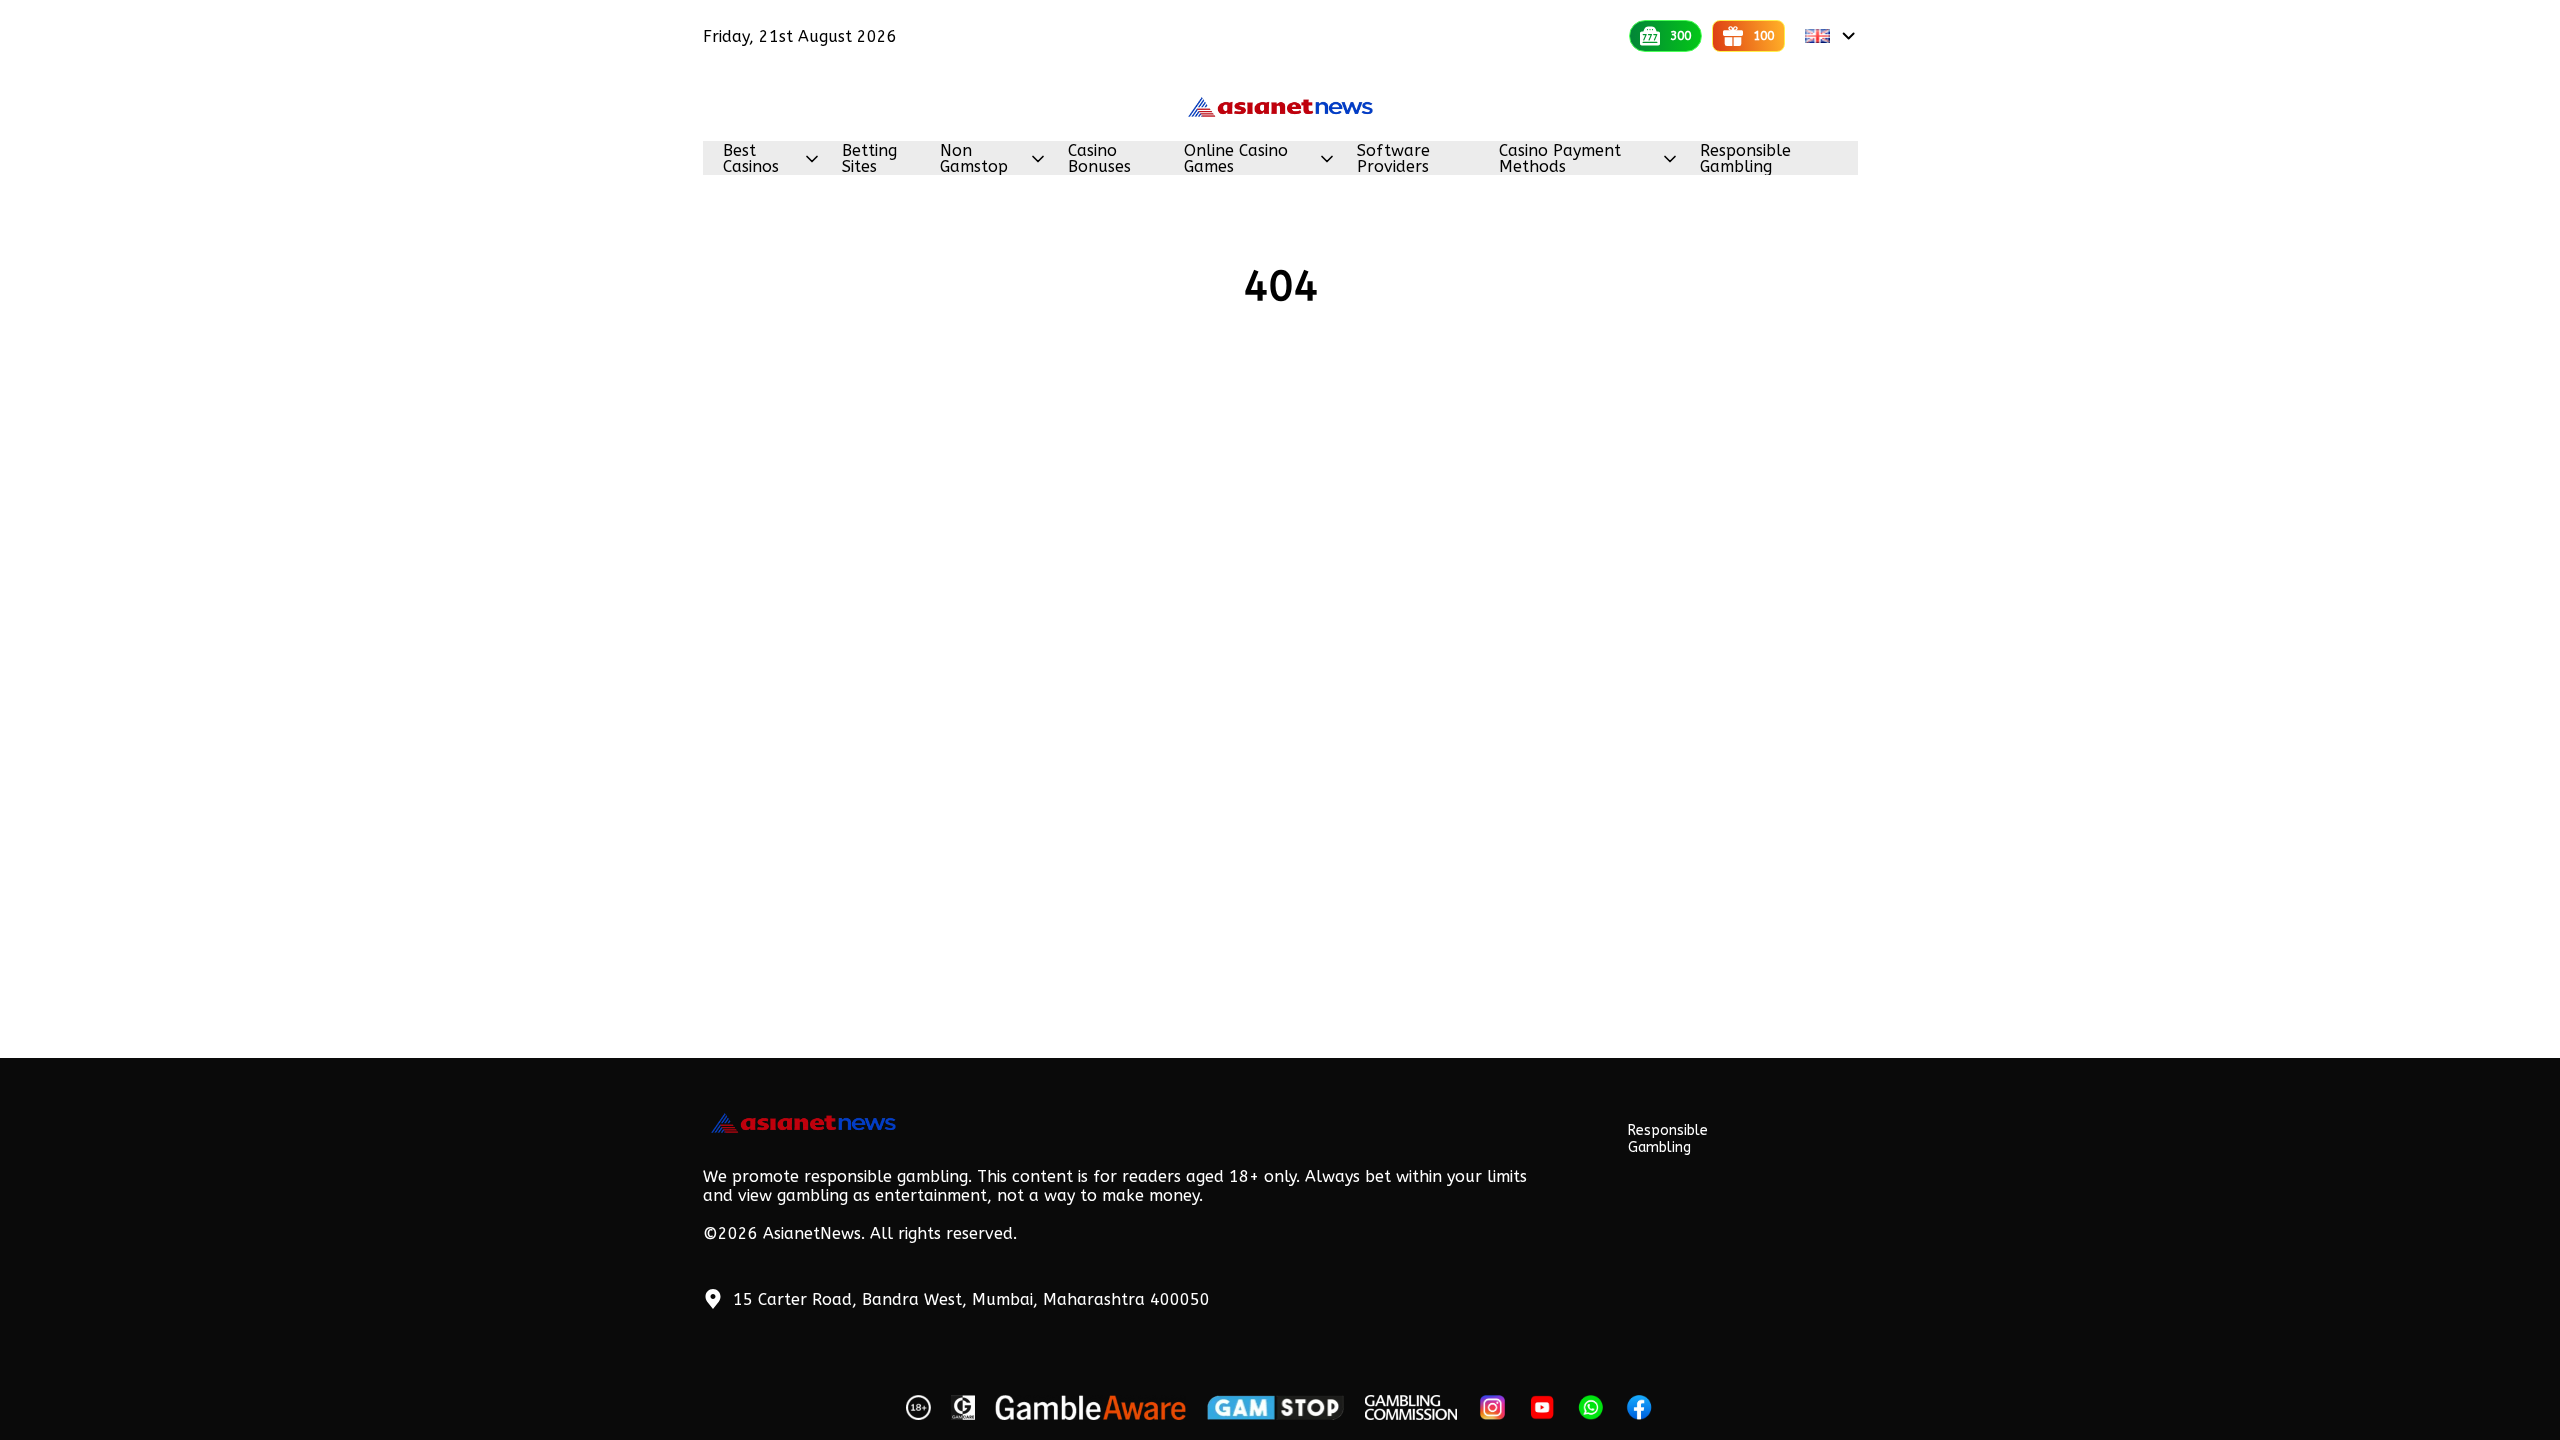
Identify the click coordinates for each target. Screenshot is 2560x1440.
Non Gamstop (974, 159)
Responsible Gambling (1745, 159)
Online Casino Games (1236, 159)
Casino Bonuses (1099, 159)
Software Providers (1393, 159)
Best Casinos (751, 159)
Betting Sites (869, 159)
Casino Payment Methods (1560, 159)
